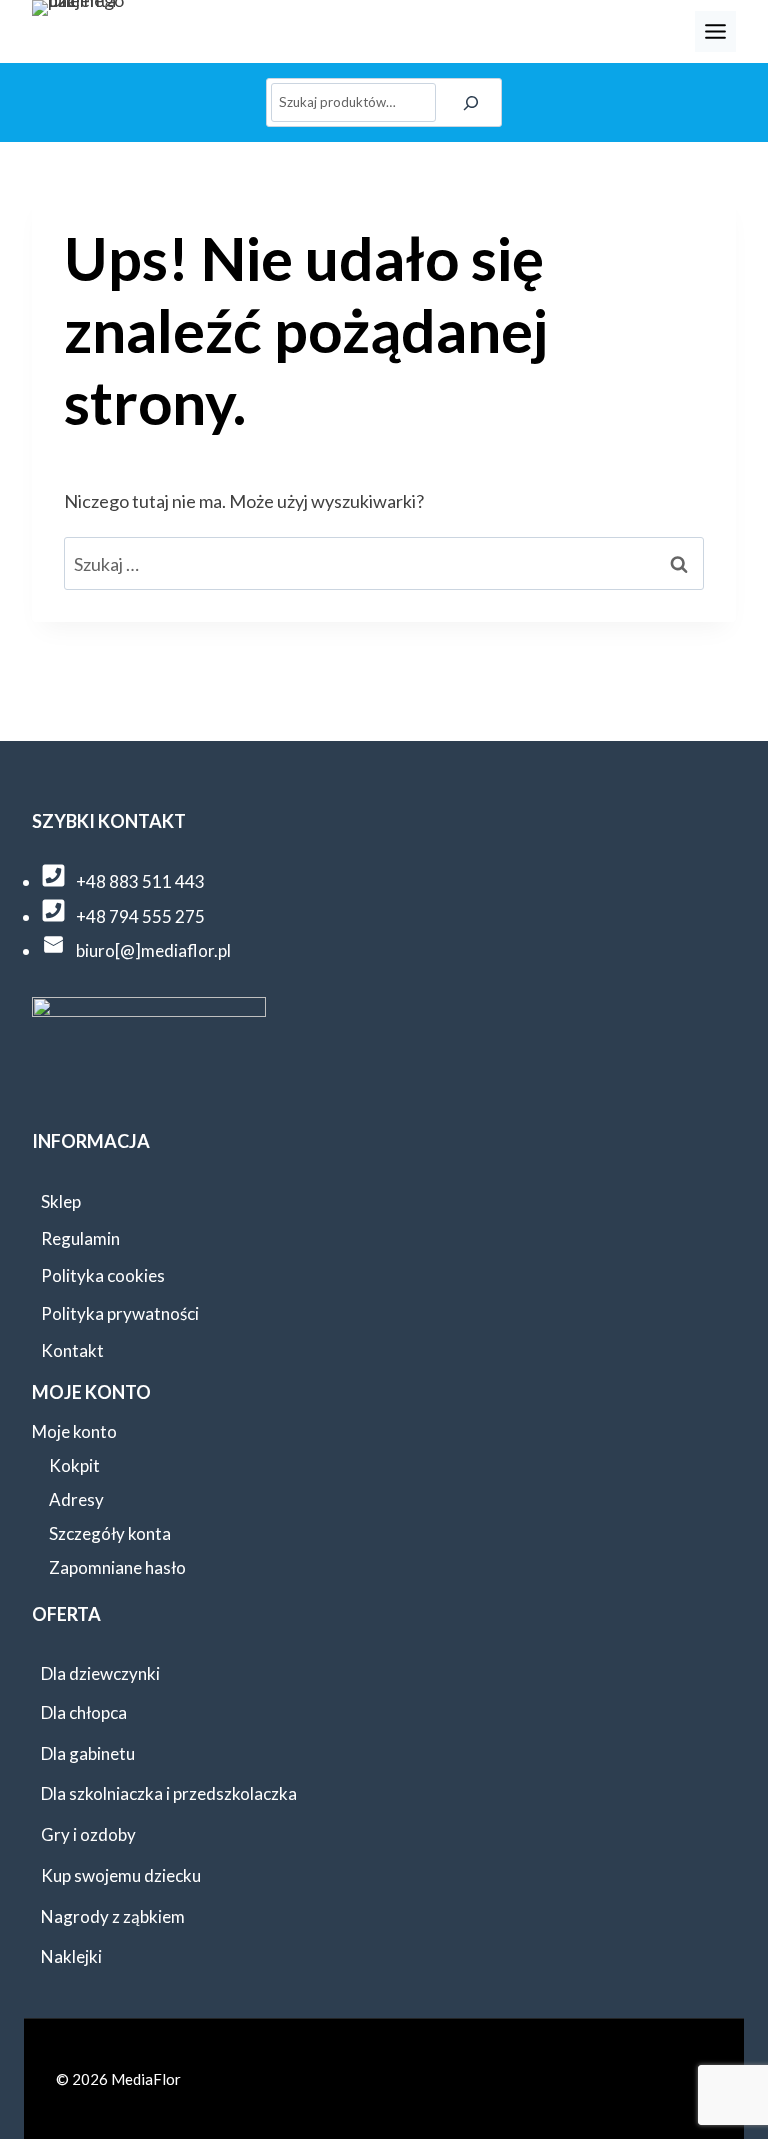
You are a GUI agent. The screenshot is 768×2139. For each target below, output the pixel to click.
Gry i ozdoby (88, 1834)
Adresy (76, 1499)
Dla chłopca (84, 1712)
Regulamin (80, 1238)
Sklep (61, 1201)
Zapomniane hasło (117, 1567)
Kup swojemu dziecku (121, 1875)
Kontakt (72, 1350)
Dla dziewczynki (100, 1673)
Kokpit (74, 1465)
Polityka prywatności (120, 1313)
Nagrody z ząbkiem (113, 1916)
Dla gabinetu (88, 1753)
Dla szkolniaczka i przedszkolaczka (169, 1793)
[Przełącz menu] (715, 31)
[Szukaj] (471, 102)
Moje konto (74, 1431)
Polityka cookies (103, 1275)
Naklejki (71, 1956)
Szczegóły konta (110, 1533)
